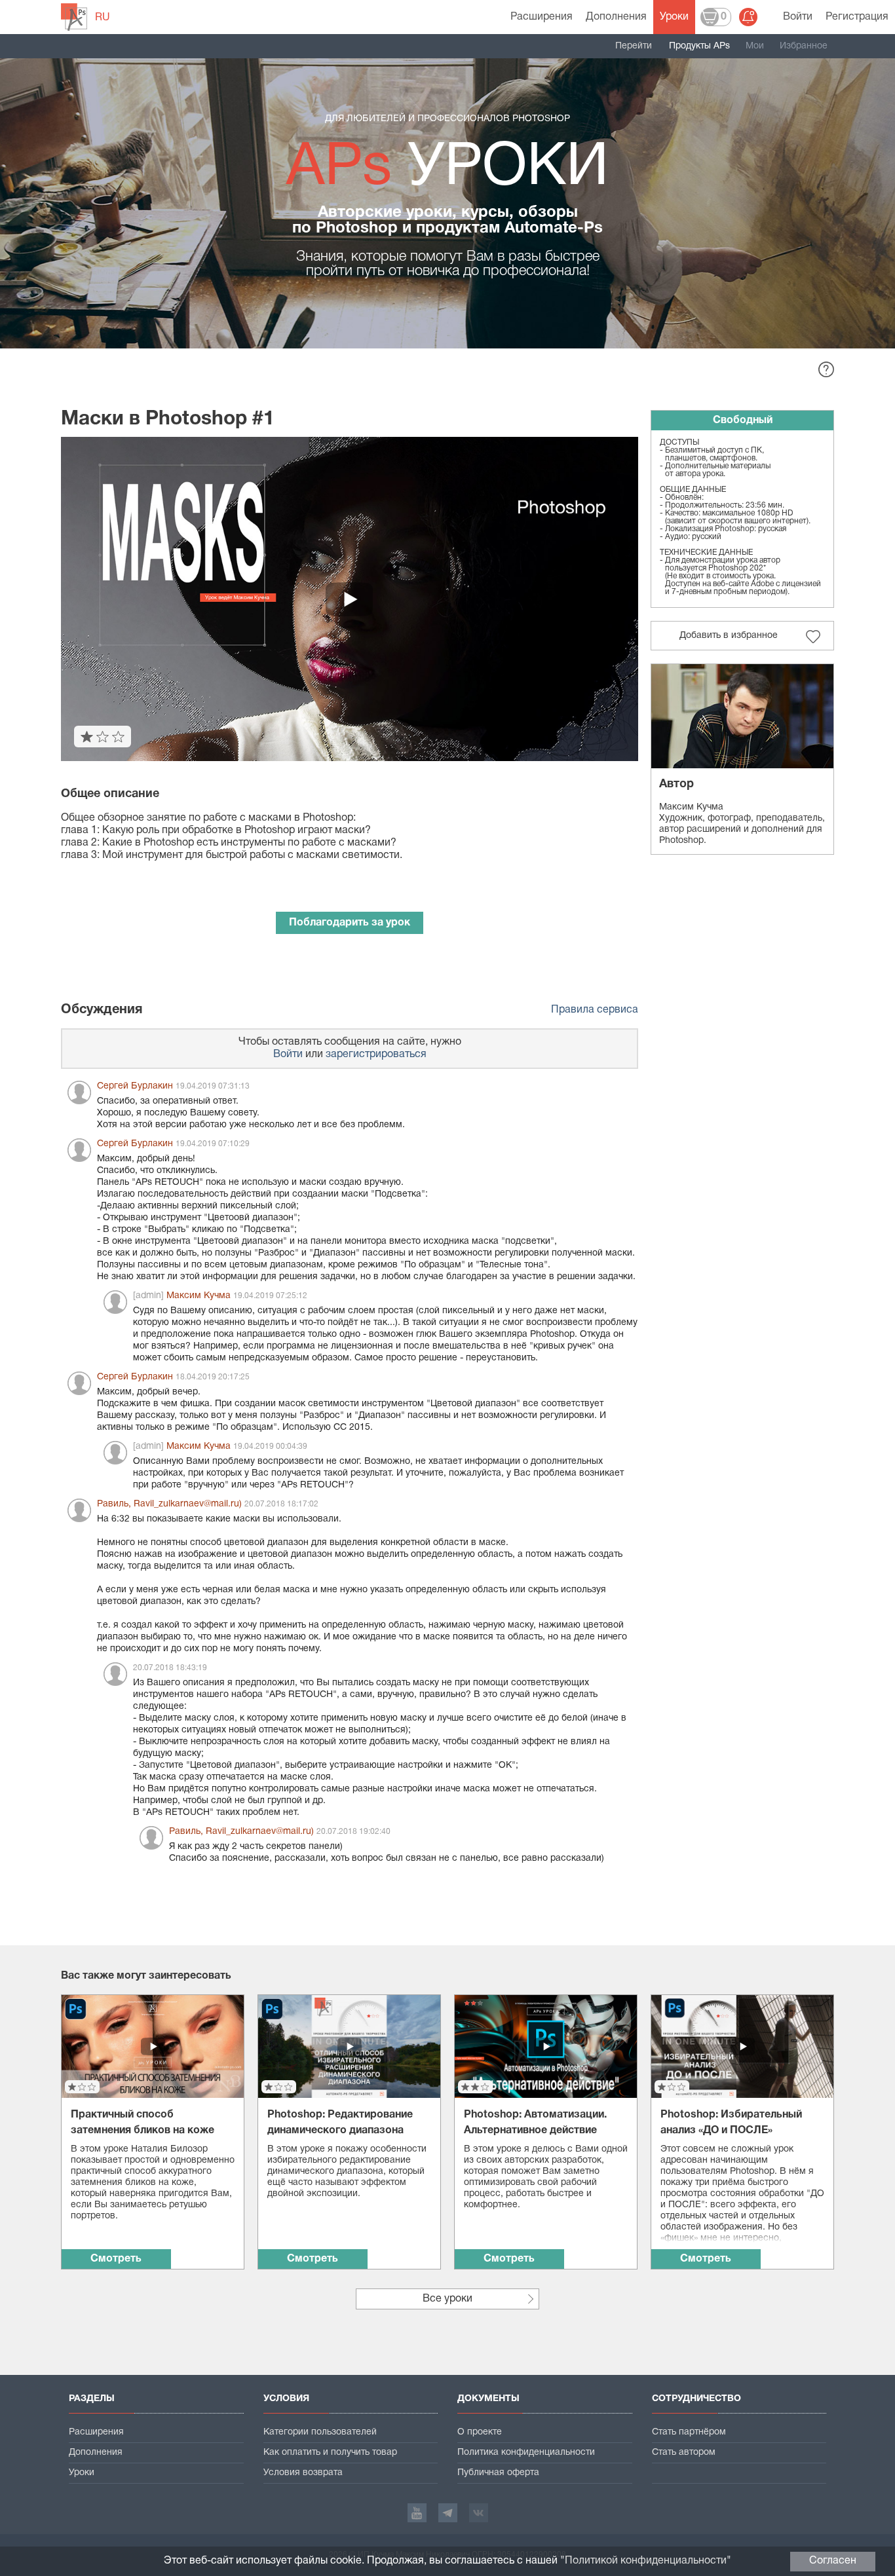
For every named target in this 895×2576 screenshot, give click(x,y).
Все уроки (447, 2299)
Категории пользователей (320, 2432)
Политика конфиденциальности (526, 2453)
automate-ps (74, 17)
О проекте (480, 2432)
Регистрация (857, 17)
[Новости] (748, 17)
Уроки (674, 17)
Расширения (542, 17)
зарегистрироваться (376, 1055)
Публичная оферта (498, 2473)
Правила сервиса (595, 1010)
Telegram (448, 2513)
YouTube (417, 2513)
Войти (798, 17)
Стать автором (684, 2453)
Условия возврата (303, 2473)
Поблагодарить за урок (350, 923)
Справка (826, 369)
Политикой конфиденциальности (646, 2561)
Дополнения (616, 17)
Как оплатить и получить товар (330, 2453)
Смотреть (116, 2259)
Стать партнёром (689, 2432)
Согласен (833, 2561)
